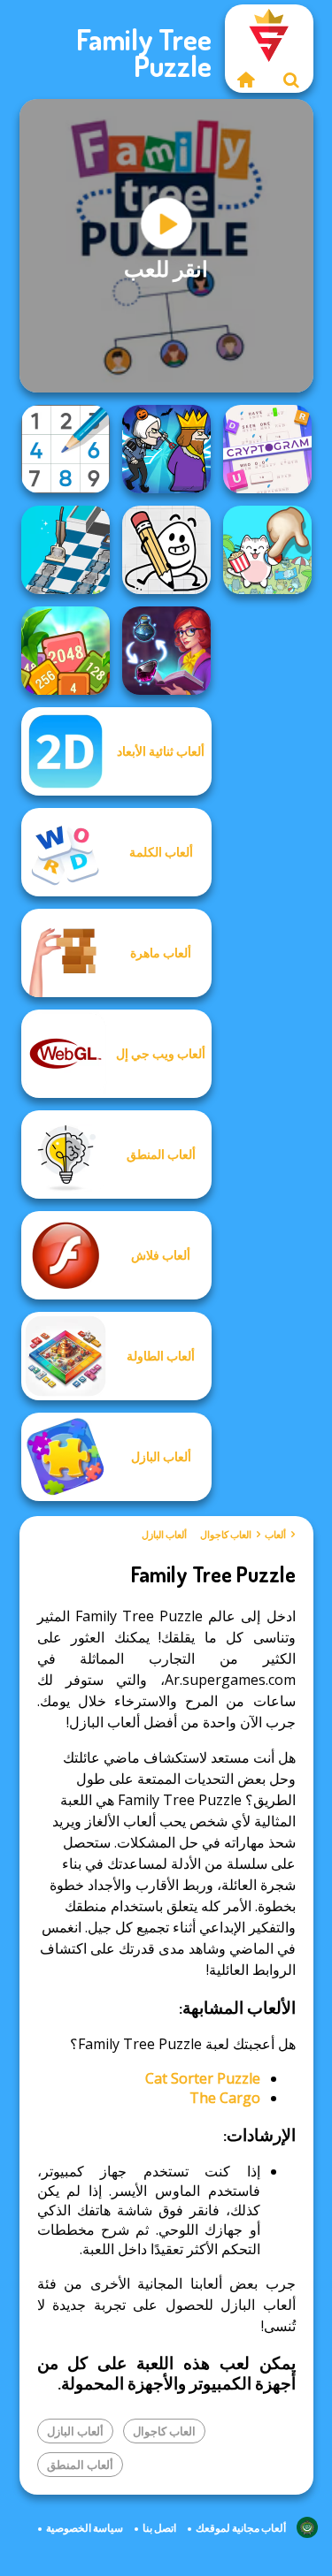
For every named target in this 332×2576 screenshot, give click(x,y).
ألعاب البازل (164, 1535)
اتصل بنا (159, 2528)
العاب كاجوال (226, 1535)
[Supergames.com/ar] (247, 80)
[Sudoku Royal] (66, 449)
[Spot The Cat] (267, 550)
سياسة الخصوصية (85, 2528)
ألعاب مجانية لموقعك (241, 2528)
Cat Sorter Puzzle (203, 2078)
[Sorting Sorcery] (166, 651)
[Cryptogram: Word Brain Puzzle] (267, 449)
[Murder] (166, 449)
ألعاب (275, 1535)
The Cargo (225, 2098)
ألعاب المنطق (80, 2465)
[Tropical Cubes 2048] (66, 651)
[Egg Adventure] (166, 550)
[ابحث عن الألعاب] (291, 80)
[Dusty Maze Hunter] (66, 550)
